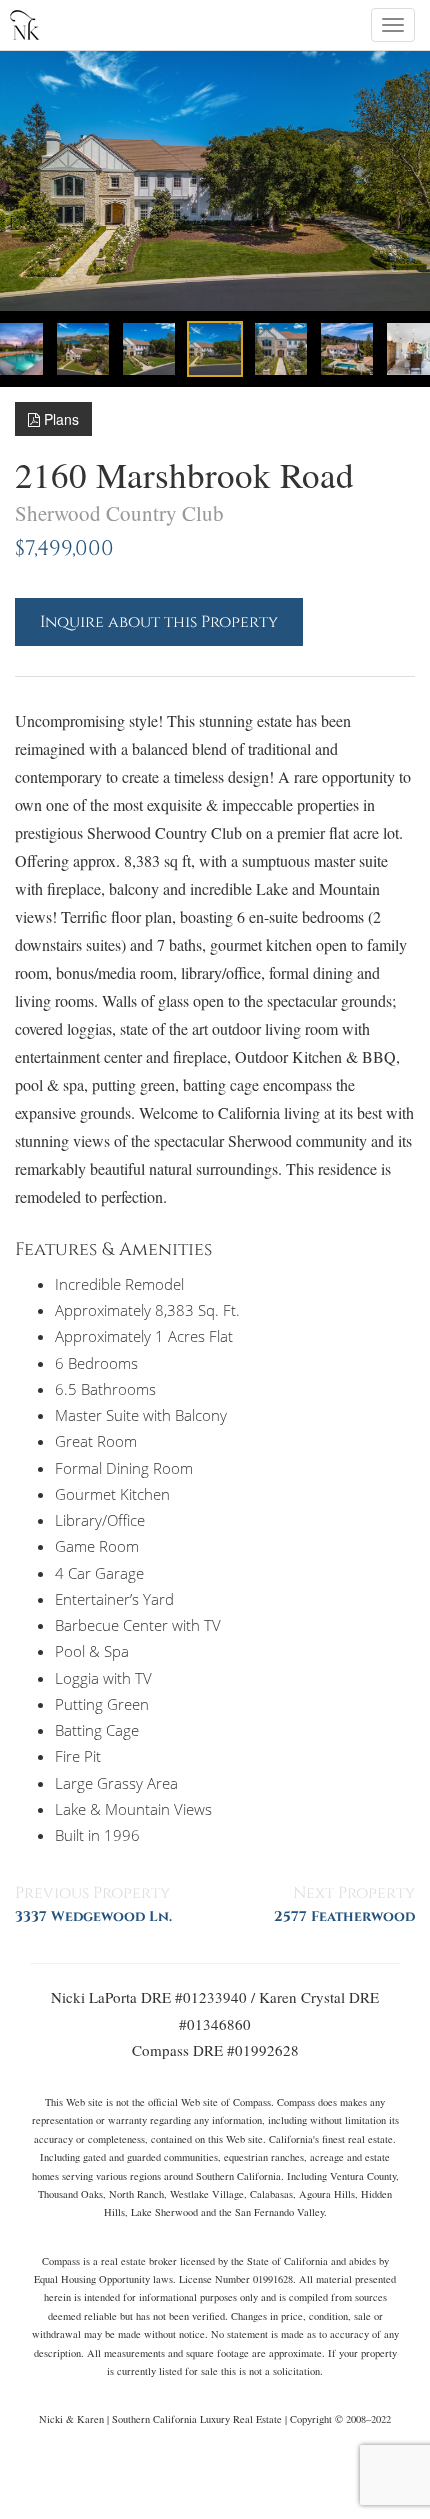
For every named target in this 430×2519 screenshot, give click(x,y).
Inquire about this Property (159, 622)
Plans (59, 419)
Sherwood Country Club (119, 513)
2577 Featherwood (344, 1916)
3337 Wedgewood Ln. (93, 1916)
